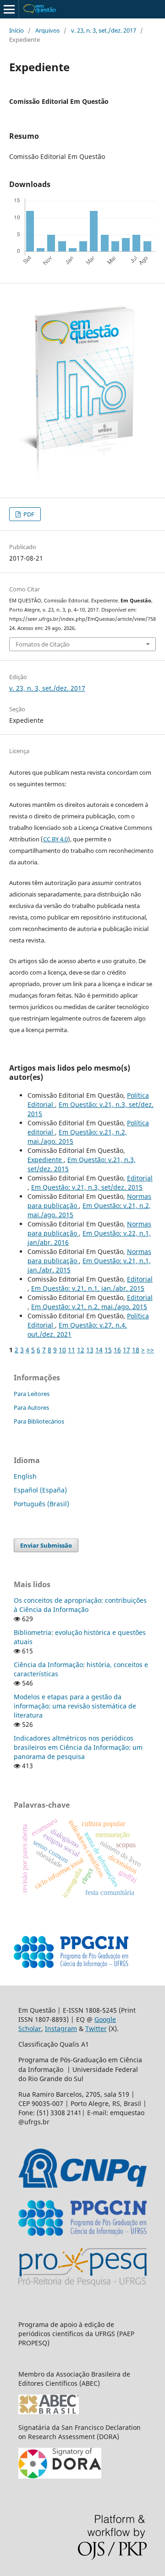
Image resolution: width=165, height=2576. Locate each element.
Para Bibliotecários (39, 1421)
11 (71, 1350)
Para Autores (31, 1407)
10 (62, 1350)
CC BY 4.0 (55, 839)
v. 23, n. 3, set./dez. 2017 (104, 30)
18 (136, 1350)
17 (126, 1350)
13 (90, 1350)
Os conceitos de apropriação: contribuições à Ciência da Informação (80, 1605)
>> (150, 1350)
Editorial (140, 1178)
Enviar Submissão (46, 1545)
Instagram (61, 2028)
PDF (28, 514)
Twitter (96, 2028)
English (25, 1476)
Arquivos (47, 30)
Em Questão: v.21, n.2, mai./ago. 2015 (89, 1307)
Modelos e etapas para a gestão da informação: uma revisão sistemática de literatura (75, 1706)
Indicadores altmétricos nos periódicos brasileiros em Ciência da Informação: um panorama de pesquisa (78, 1747)
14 (99, 1350)
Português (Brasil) (41, 1504)
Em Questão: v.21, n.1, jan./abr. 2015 (88, 1288)
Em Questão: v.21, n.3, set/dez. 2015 (87, 1187)
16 (117, 1350)
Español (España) (40, 1490)
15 (108, 1350)
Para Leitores (32, 1394)
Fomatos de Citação (43, 644)
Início (16, 30)
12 (81, 1350)
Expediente (46, 1160)
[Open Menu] (9, 9)
